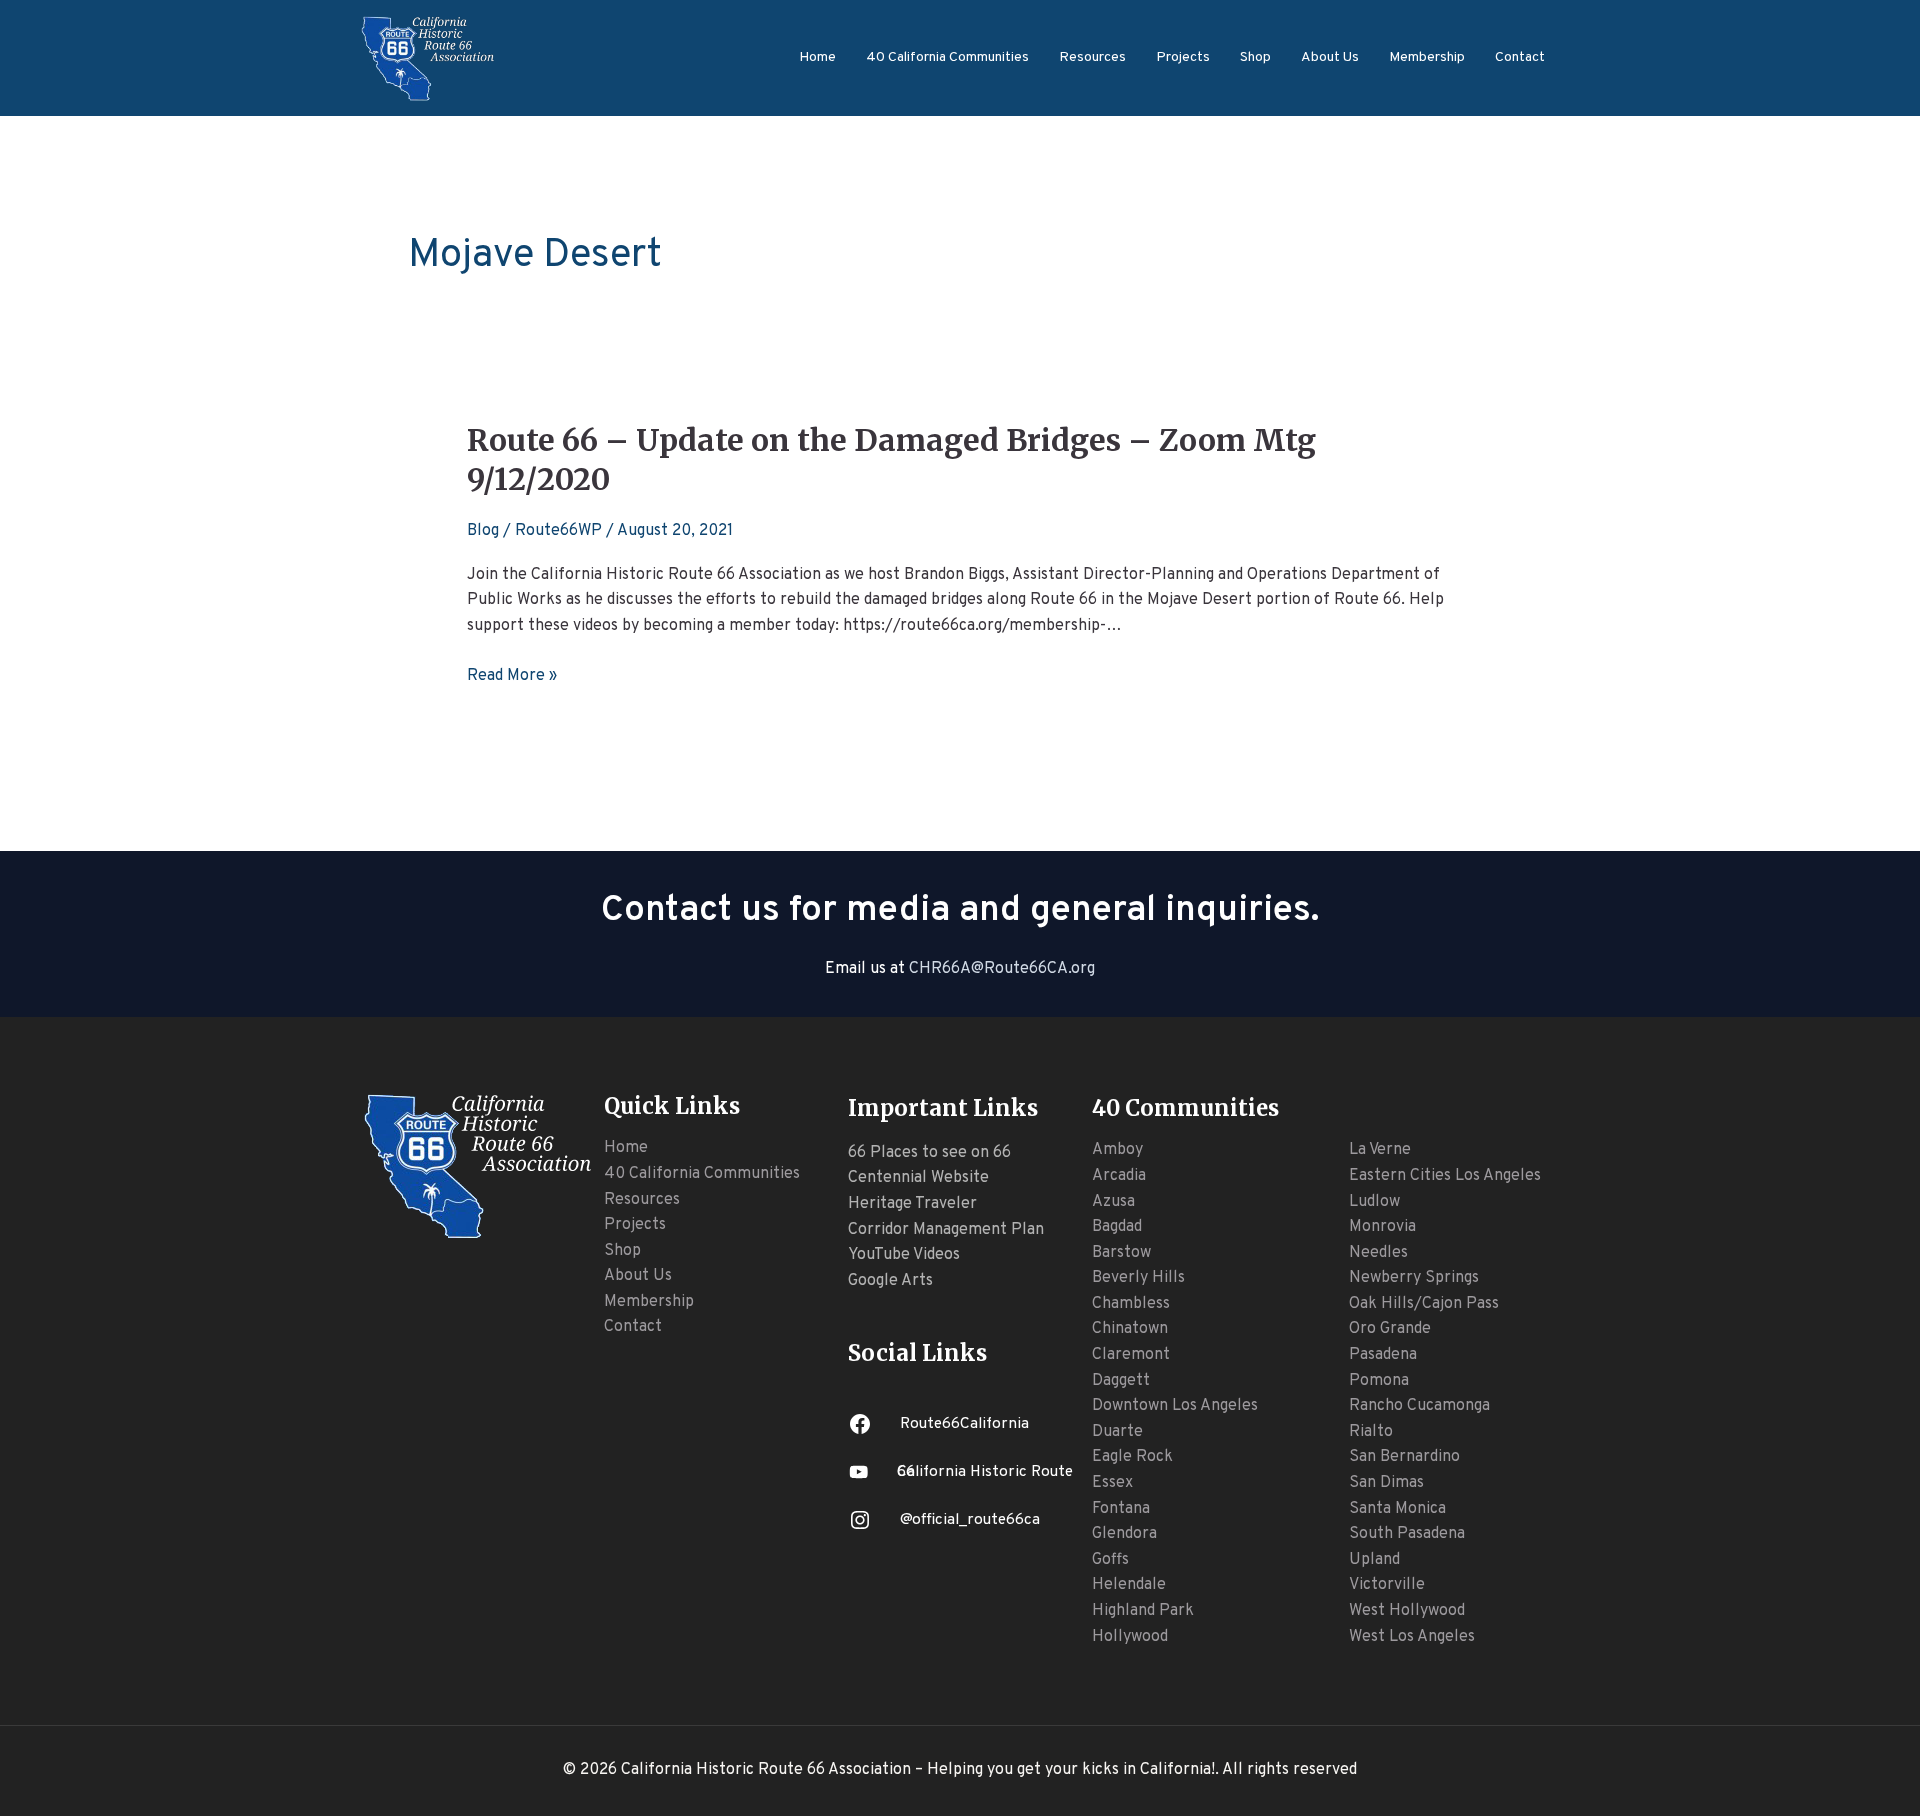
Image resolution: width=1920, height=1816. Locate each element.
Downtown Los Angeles (1175, 1406)
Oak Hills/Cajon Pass (1424, 1304)
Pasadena (1383, 1355)
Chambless (1131, 1304)
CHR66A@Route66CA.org (1002, 969)
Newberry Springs (1414, 1278)
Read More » (512, 677)
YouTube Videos (904, 1255)
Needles (1378, 1253)
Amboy (1117, 1150)
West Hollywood (1407, 1611)
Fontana (1121, 1509)
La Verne (1380, 1150)
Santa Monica (1397, 1509)
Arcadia (1119, 1176)
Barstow (1121, 1253)
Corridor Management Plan (946, 1230)
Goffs (1110, 1560)
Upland (1374, 1560)
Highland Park (1143, 1611)
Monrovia (1382, 1227)
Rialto (1371, 1432)
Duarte (1117, 1432)
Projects (1183, 57)
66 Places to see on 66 (929, 1153)
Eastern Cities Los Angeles (1445, 1176)
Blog (483, 531)
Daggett (1121, 1381)
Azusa (1113, 1202)
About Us (1330, 57)
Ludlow (1374, 1202)
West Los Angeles (1412, 1637)
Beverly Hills (1138, 1278)
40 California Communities (947, 57)
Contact (1520, 57)
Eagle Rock (1132, 1457)
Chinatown (1130, 1329)
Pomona (1379, 1381)
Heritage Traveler (912, 1204)
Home (817, 57)
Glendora (1124, 1534)
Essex (1112, 1483)
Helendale (1129, 1585)
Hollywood (1130, 1637)
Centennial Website (918, 1178)
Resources (1092, 57)
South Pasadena (1407, 1534)
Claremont (1131, 1355)
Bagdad (1117, 1227)
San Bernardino (1404, 1457)
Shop (1255, 57)
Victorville (1387, 1585)
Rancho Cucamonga (1419, 1406)
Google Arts (890, 1281)
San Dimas (1386, 1483)
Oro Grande (1390, 1329)
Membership (1427, 57)
